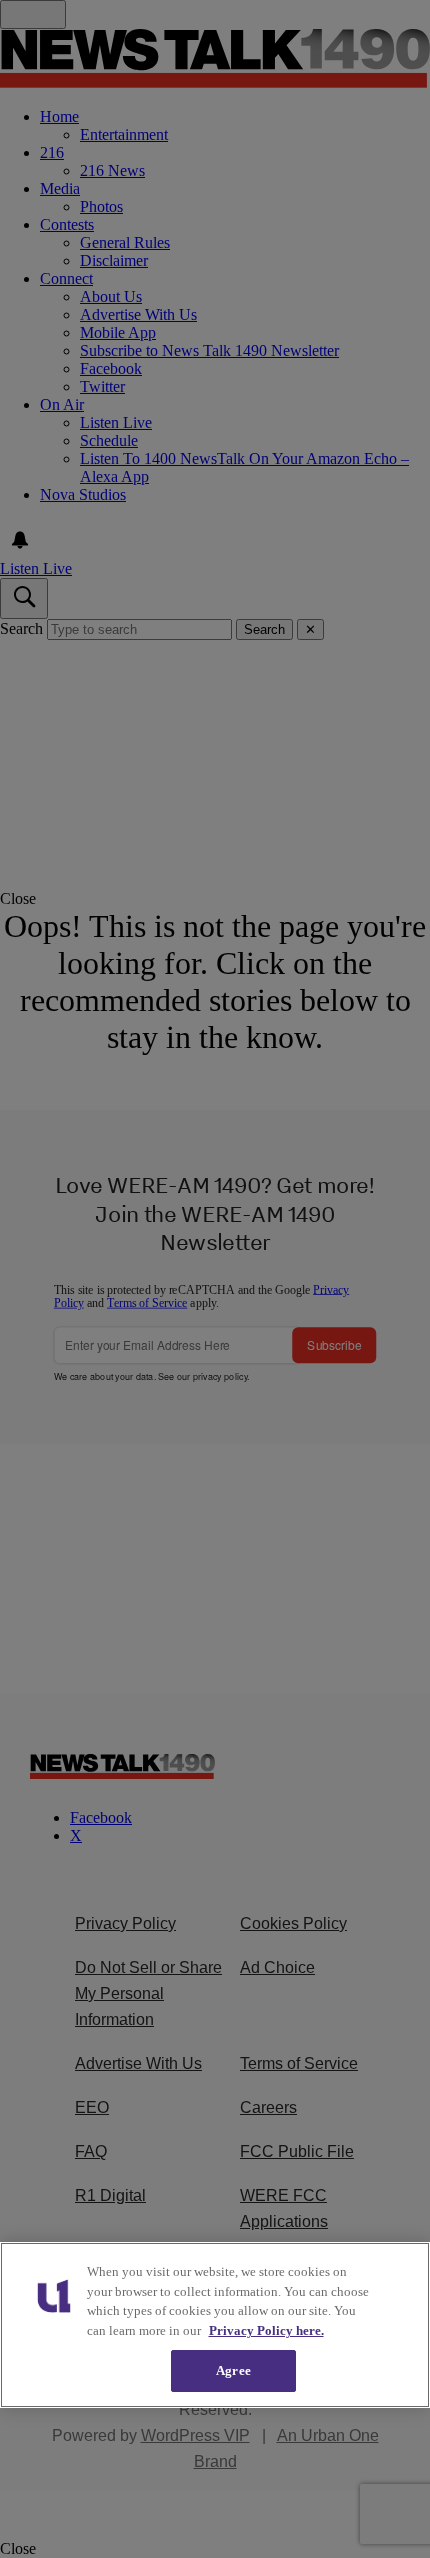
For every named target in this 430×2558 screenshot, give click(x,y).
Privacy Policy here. (266, 2330)
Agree (233, 2370)
